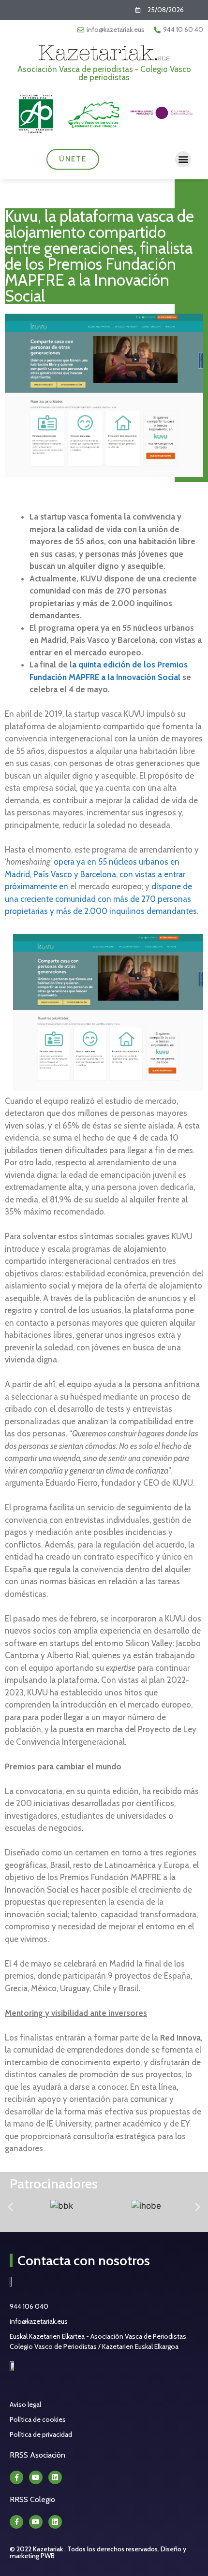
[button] (183, 159)
